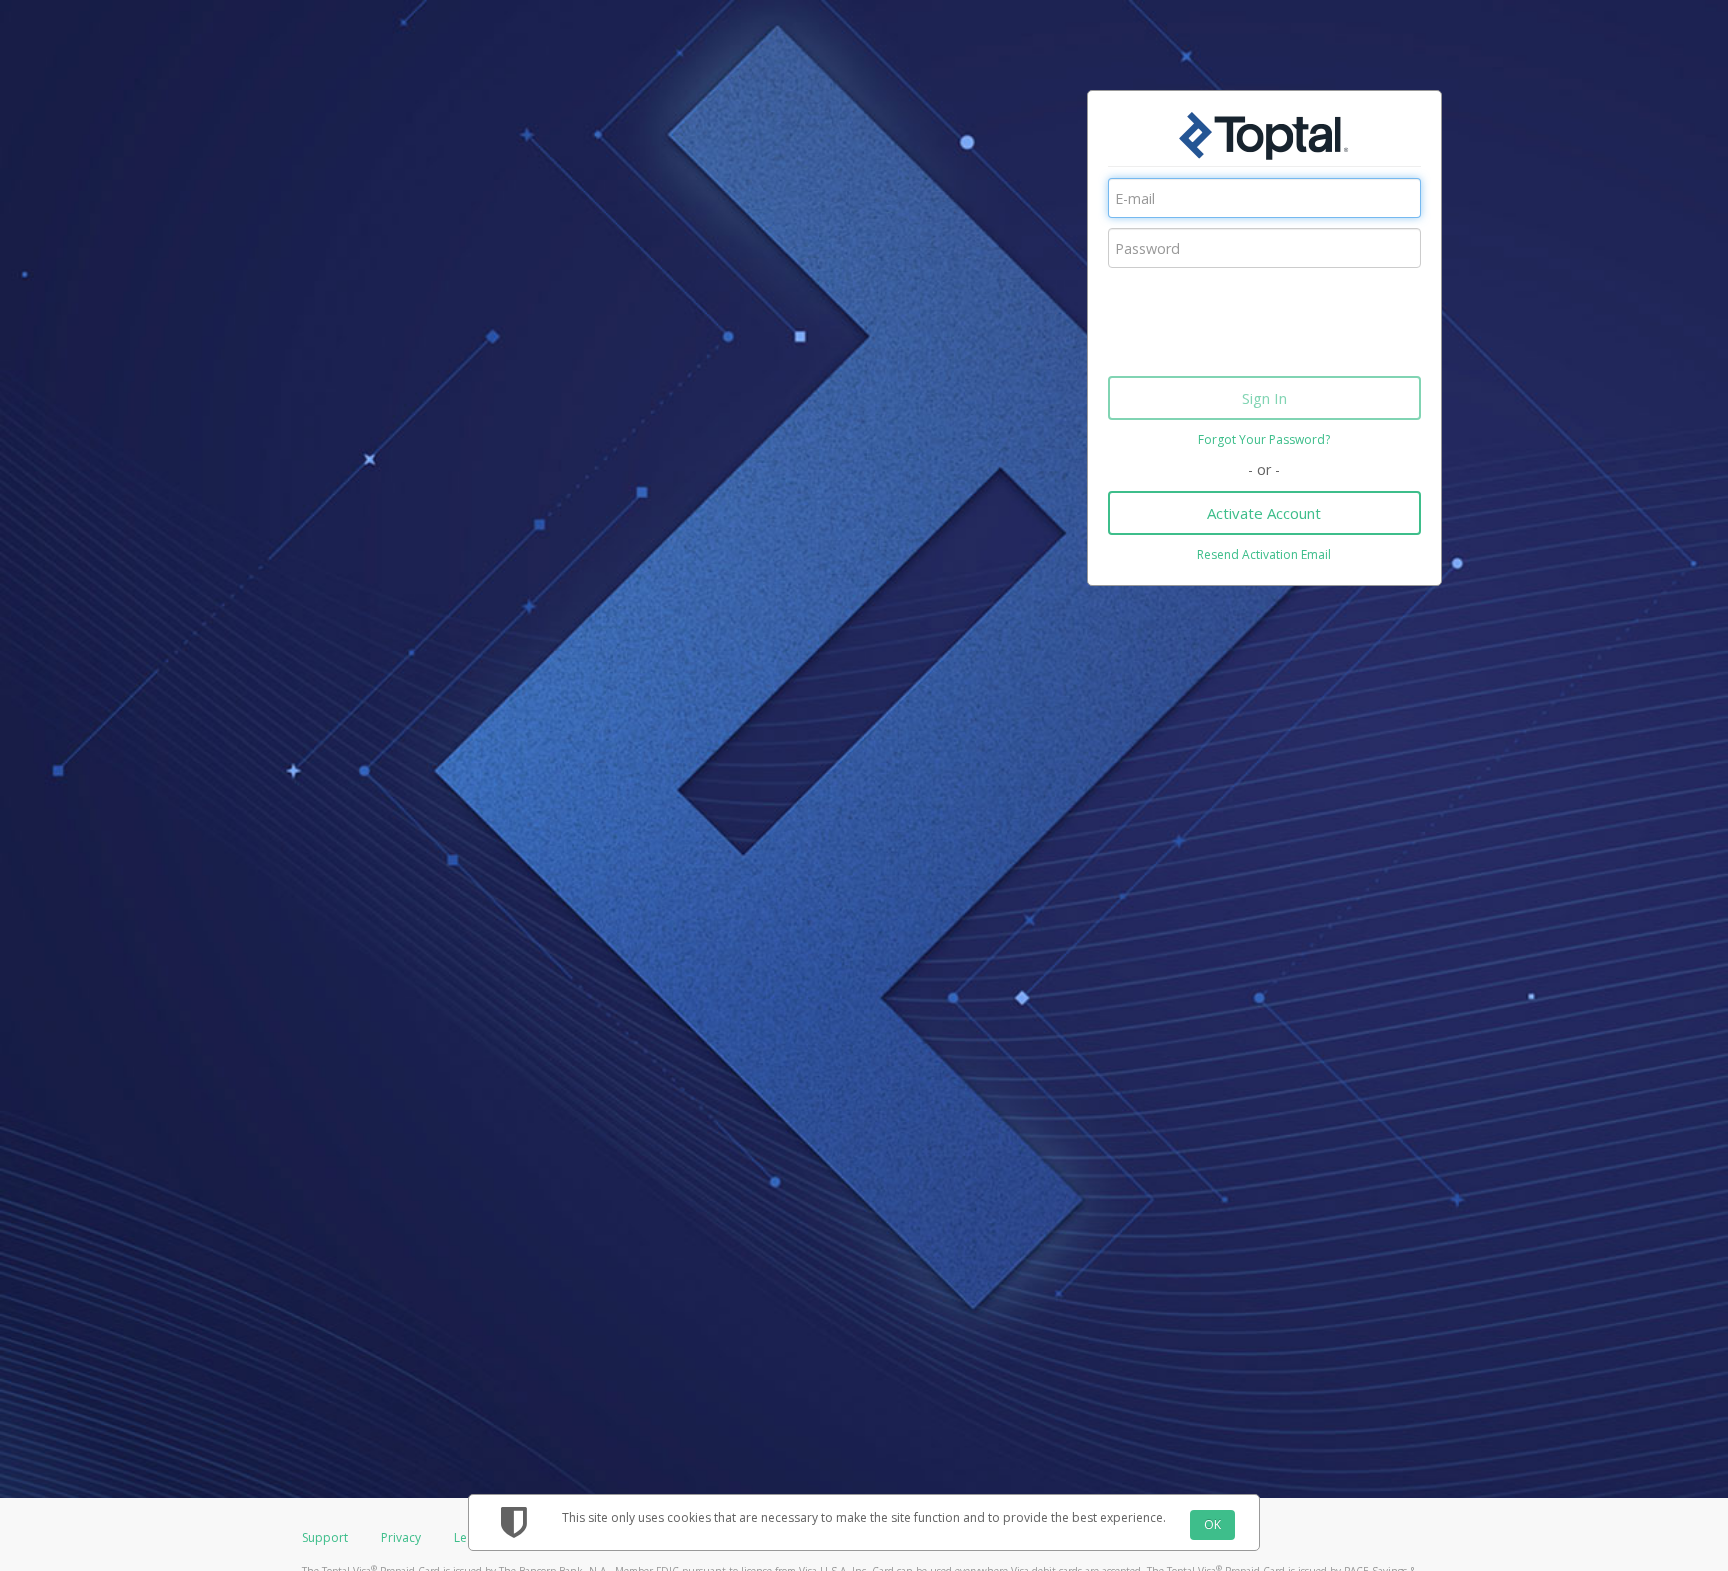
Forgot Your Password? (1264, 439)
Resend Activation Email (1264, 554)
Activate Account (1264, 513)
